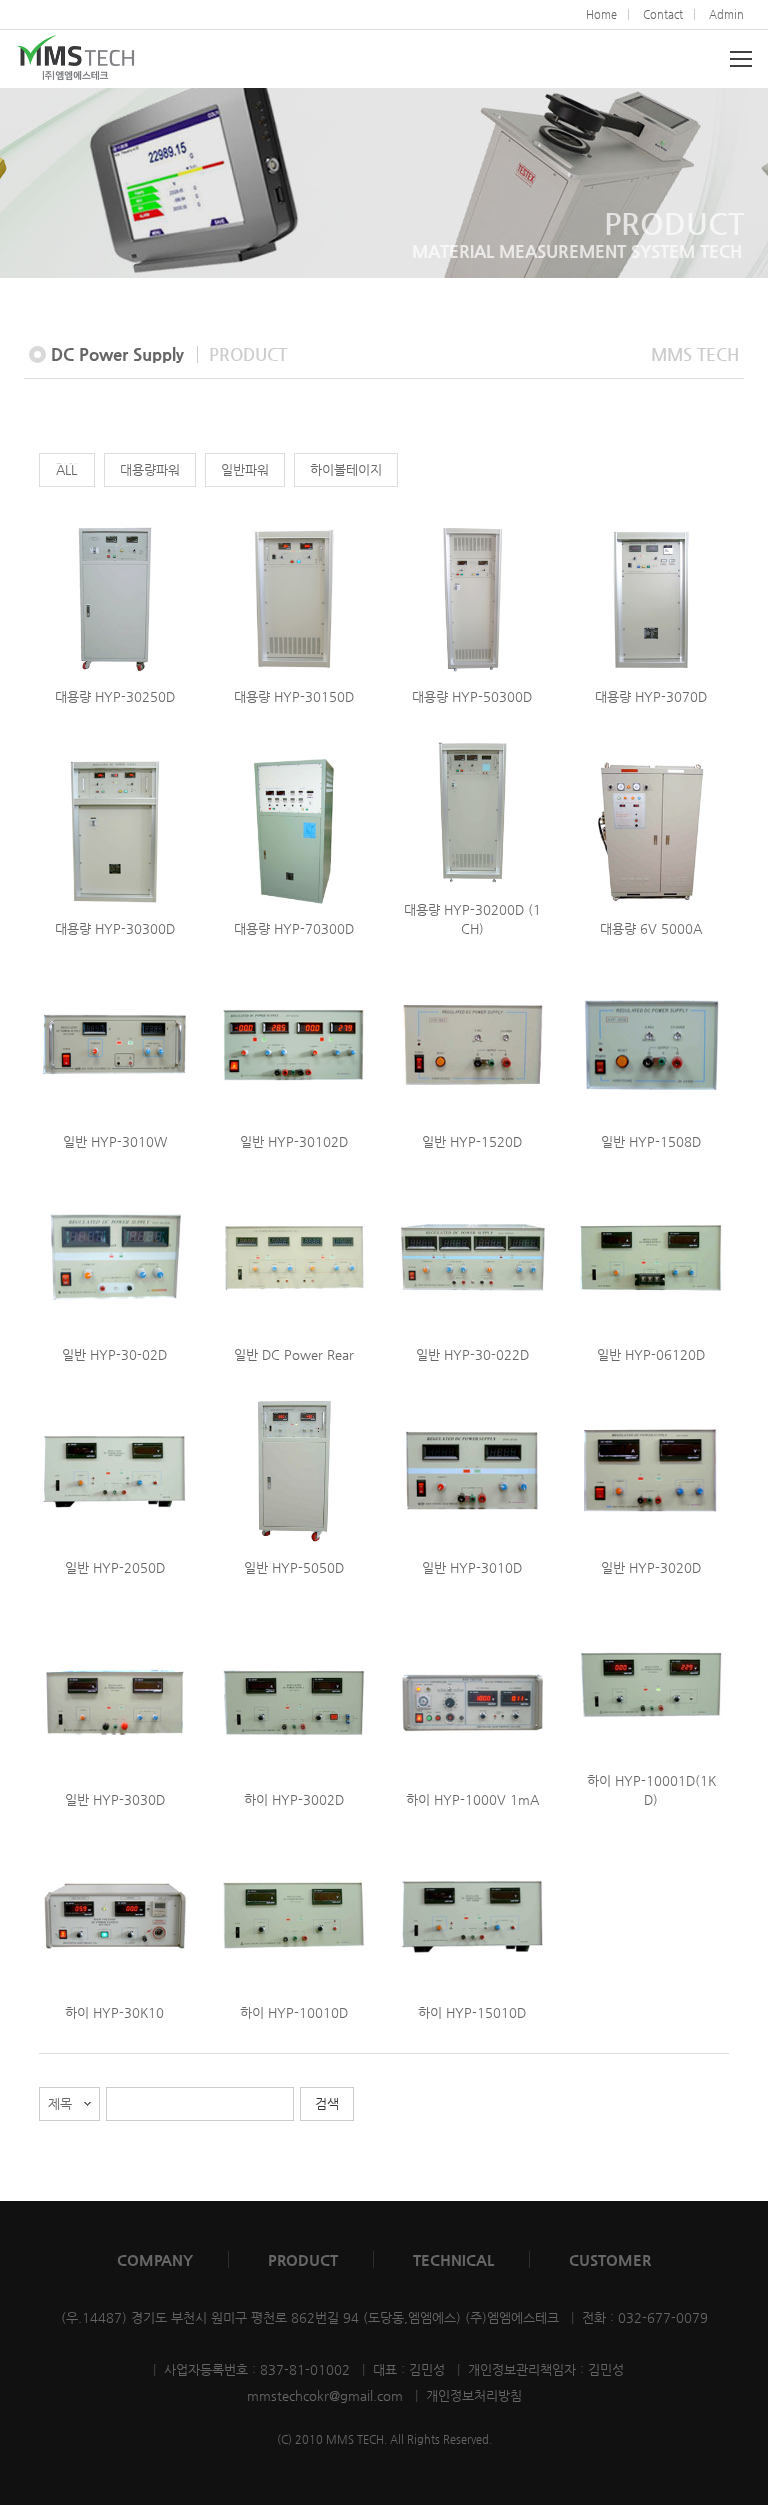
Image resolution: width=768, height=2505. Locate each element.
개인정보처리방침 (474, 2395)
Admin (726, 14)
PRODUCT (303, 2259)
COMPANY (155, 2259)
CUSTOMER (610, 2259)
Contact (663, 14)
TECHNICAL (453, 2259)
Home (601, 14)
